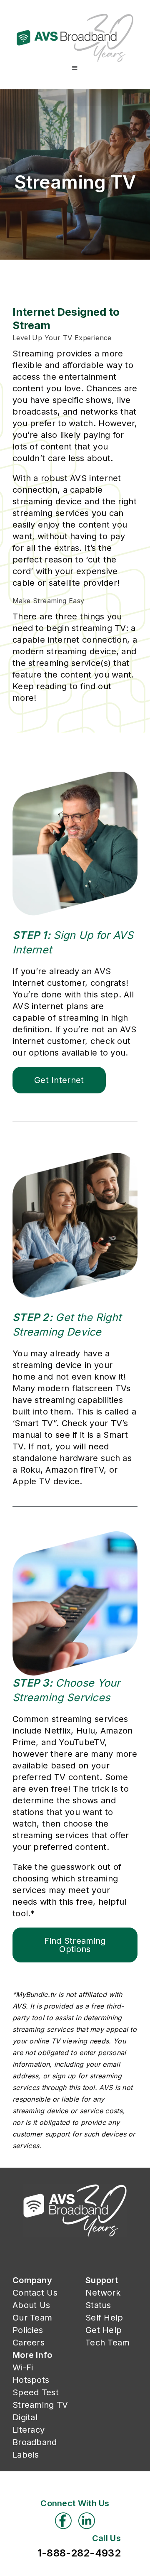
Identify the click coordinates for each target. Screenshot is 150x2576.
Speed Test (36, 2392)
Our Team (32, 2318)
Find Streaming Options (75, 1945)
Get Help (104, 2330)
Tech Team (108, 2343)
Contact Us (35, 2293)
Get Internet (59, 1080)
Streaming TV (40, 2405)
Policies (28, 2330)
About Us (31, 2305)
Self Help (104, 2318)
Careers (29, 2343)
